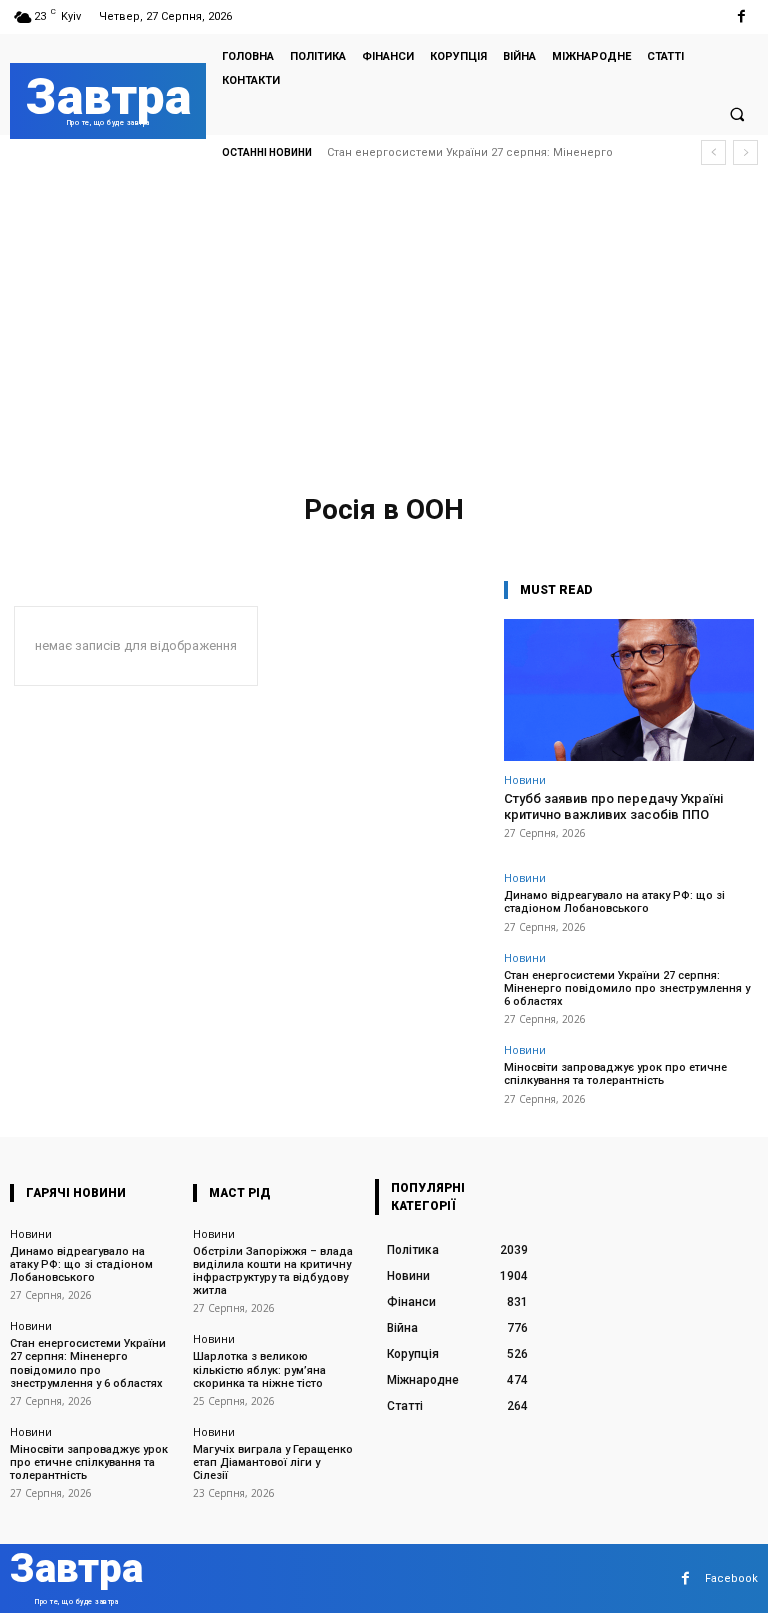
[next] (745, 152)
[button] (737, 114)
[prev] (713, 152)
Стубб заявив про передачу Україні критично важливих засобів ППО (613, 806)
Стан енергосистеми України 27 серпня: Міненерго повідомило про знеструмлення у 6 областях (627, 988)
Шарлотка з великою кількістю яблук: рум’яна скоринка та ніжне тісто (259, 1369)
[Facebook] (741, 16)
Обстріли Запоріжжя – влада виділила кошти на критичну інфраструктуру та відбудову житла (273, 1271)
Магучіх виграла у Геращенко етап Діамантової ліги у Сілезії (273, 1462)
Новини (525, 779)
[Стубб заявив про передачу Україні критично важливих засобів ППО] (629, 690)
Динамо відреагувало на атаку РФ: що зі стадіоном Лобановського (614, 902)
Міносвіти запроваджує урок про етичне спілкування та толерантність (615, 1074)
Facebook (731, 1578)
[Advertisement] (384, 335)
